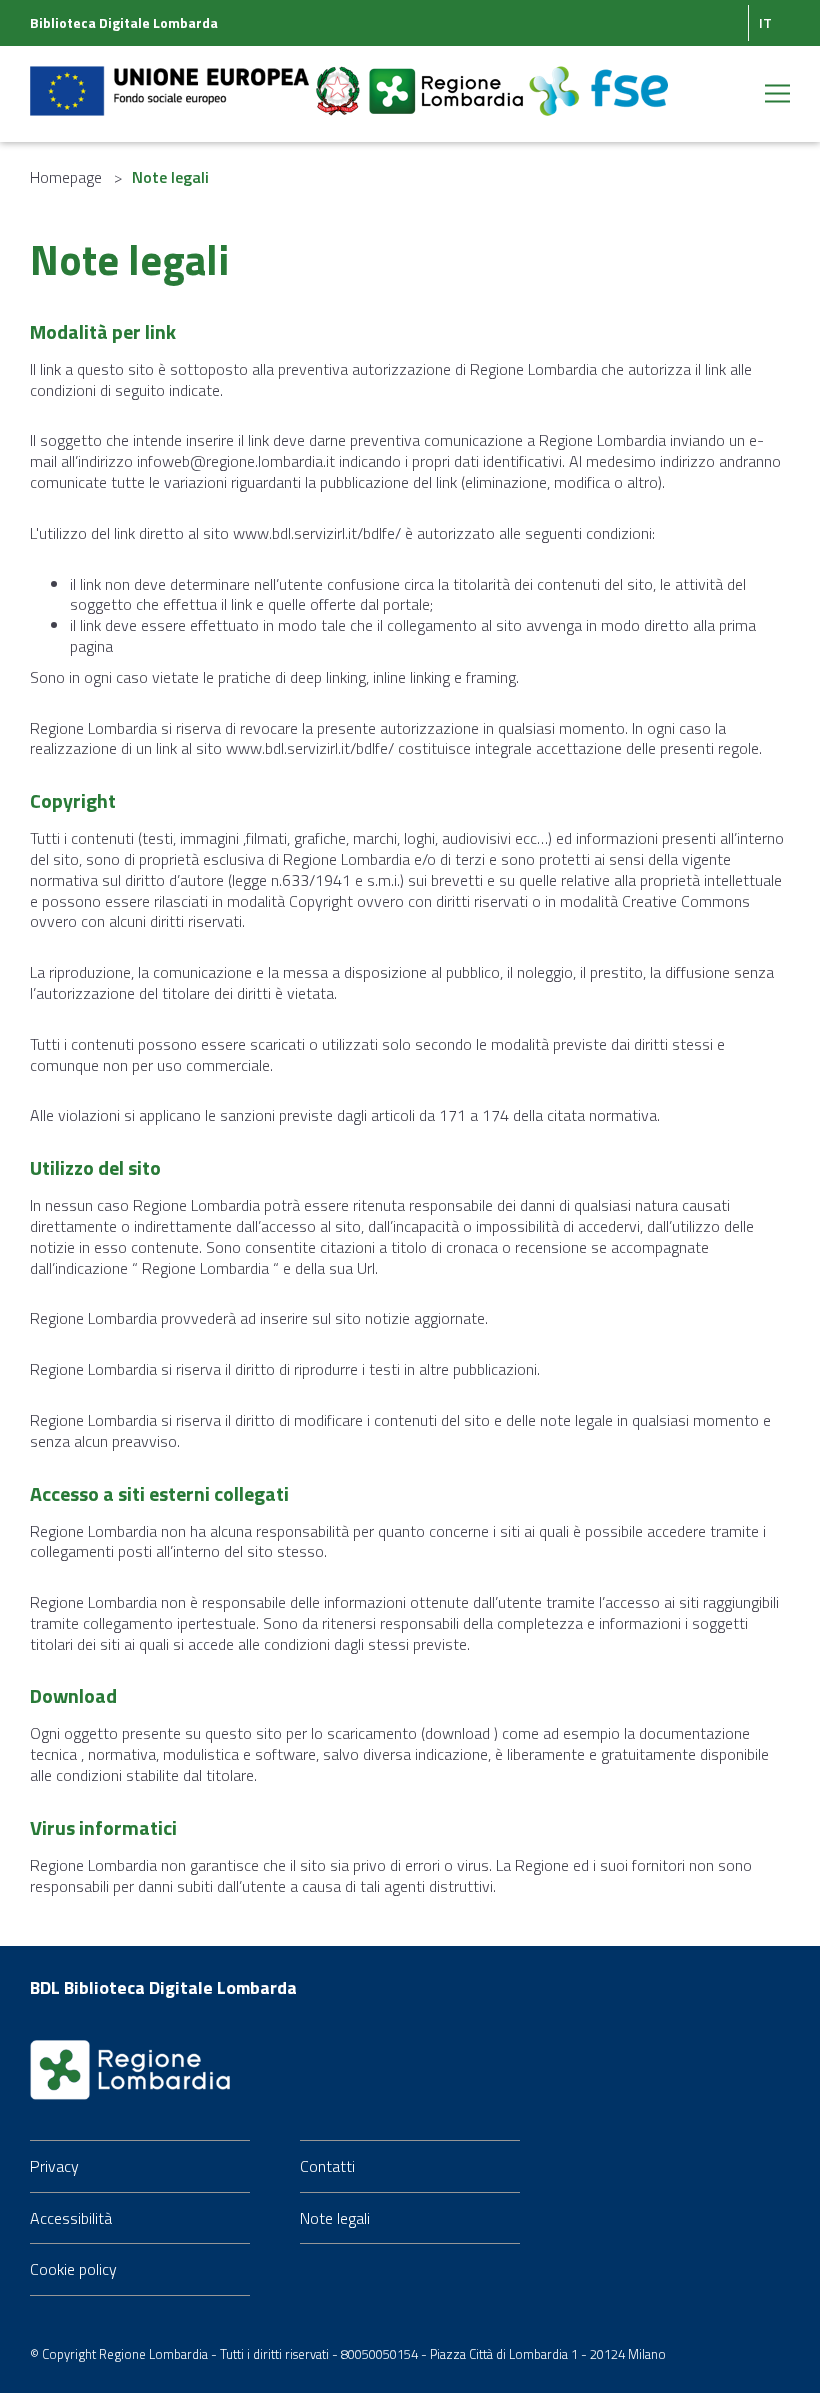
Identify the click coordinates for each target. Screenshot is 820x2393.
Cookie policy (73, 2269)
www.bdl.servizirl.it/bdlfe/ (317, 533)
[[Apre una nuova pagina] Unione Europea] (171, 79)
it (765, 22)
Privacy (54, 2166)
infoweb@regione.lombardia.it (236, 461)
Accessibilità (71, 2218)
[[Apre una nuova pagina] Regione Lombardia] (448, 79)
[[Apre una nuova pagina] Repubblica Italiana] (340, 79)
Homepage (66, 177)
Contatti (327, 2166)
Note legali (335, 2218)
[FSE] (598, 79)
